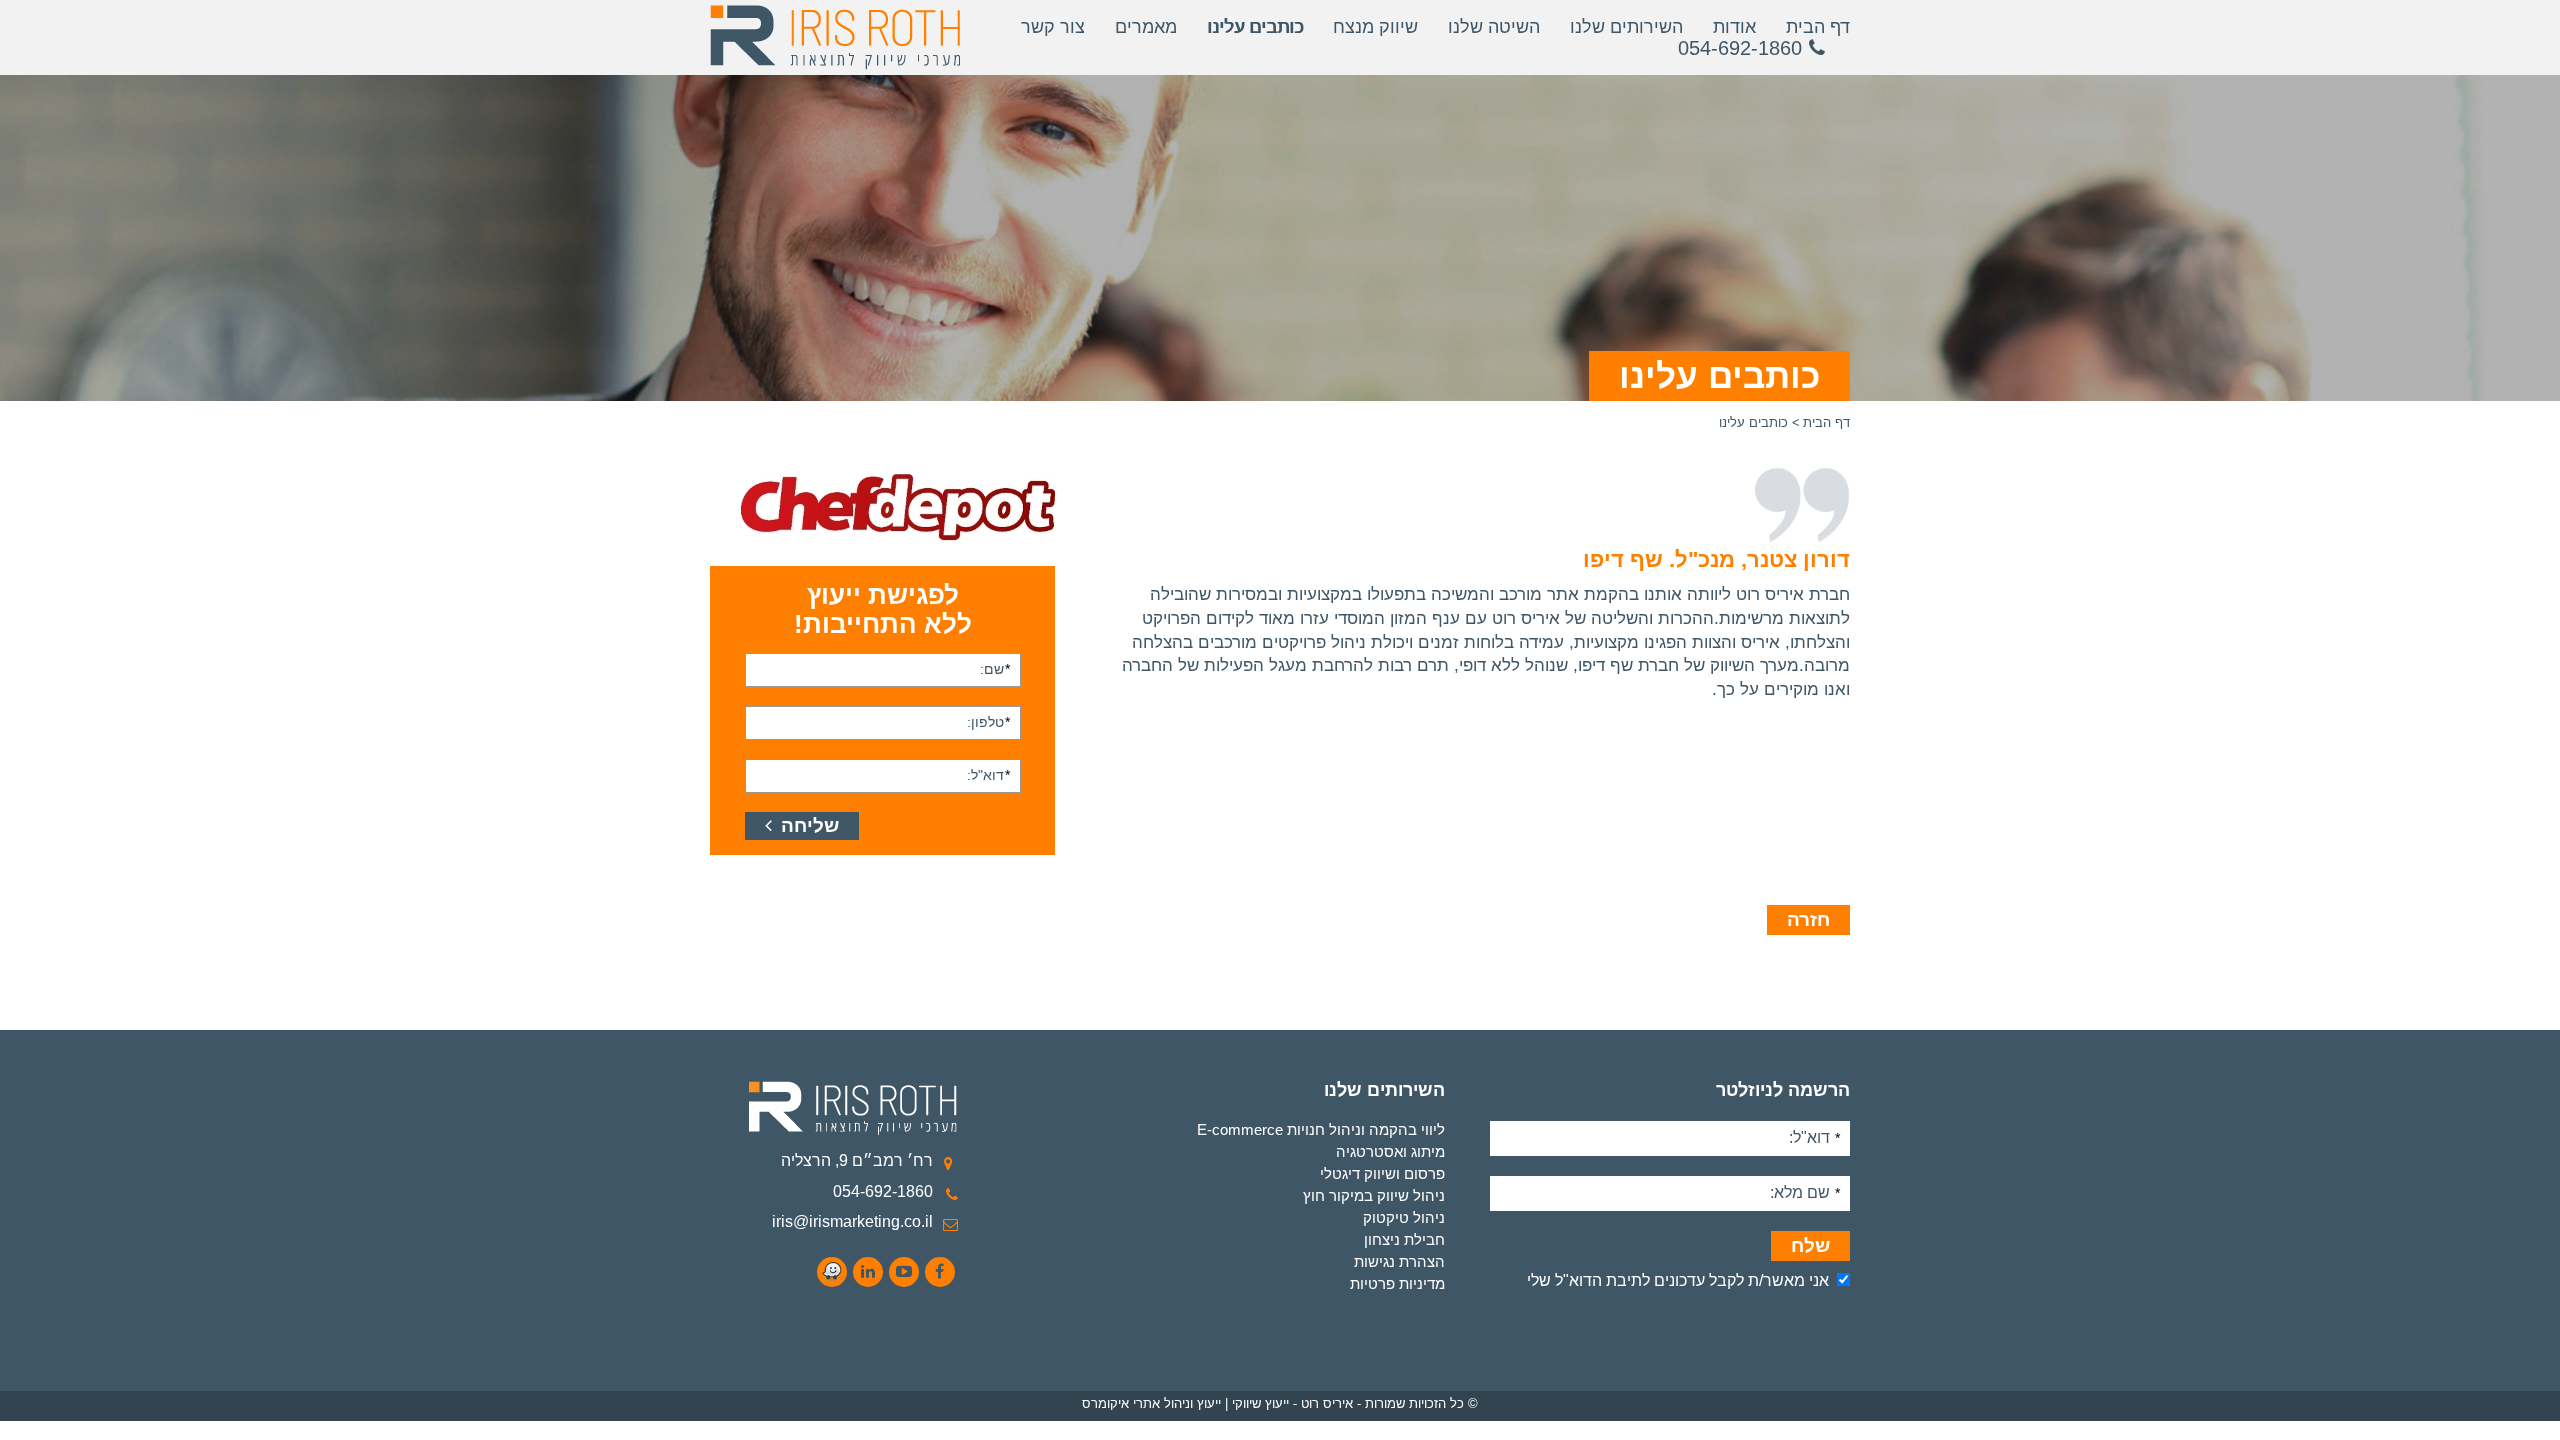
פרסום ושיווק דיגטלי (1382, 1173)
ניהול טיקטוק (1404, 1217)
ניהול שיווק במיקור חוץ (1374, 1195)
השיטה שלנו (1494, 27)
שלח (1810, 1245)
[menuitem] (1224, 1129)
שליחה (807, 825)
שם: (995, 668)
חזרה (1808, 919)
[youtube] (904, 1272)
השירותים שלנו (1626, 27)
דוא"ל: (988, 774)
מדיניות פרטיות (1397, 1283)
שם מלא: (1805, 1192)
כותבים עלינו (1255, 27)
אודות (1734, 27)
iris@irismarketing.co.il (852, 1221)
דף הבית (1818, 27)
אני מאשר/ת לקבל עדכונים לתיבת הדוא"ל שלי (1678, 1280)
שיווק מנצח (1375, 27)
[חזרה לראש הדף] (2525, 1416)
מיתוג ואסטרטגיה (1390, 1151)
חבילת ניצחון (1404, 1239)
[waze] (832, 1272)
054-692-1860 (883, 1191)
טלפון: (988, 721)
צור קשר (1053, 27)
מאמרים (1146, 27)
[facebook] (940, 1272)
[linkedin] (868, 1272)
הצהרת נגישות (1399, 1261)
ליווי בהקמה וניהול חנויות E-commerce (1321, 1129)
